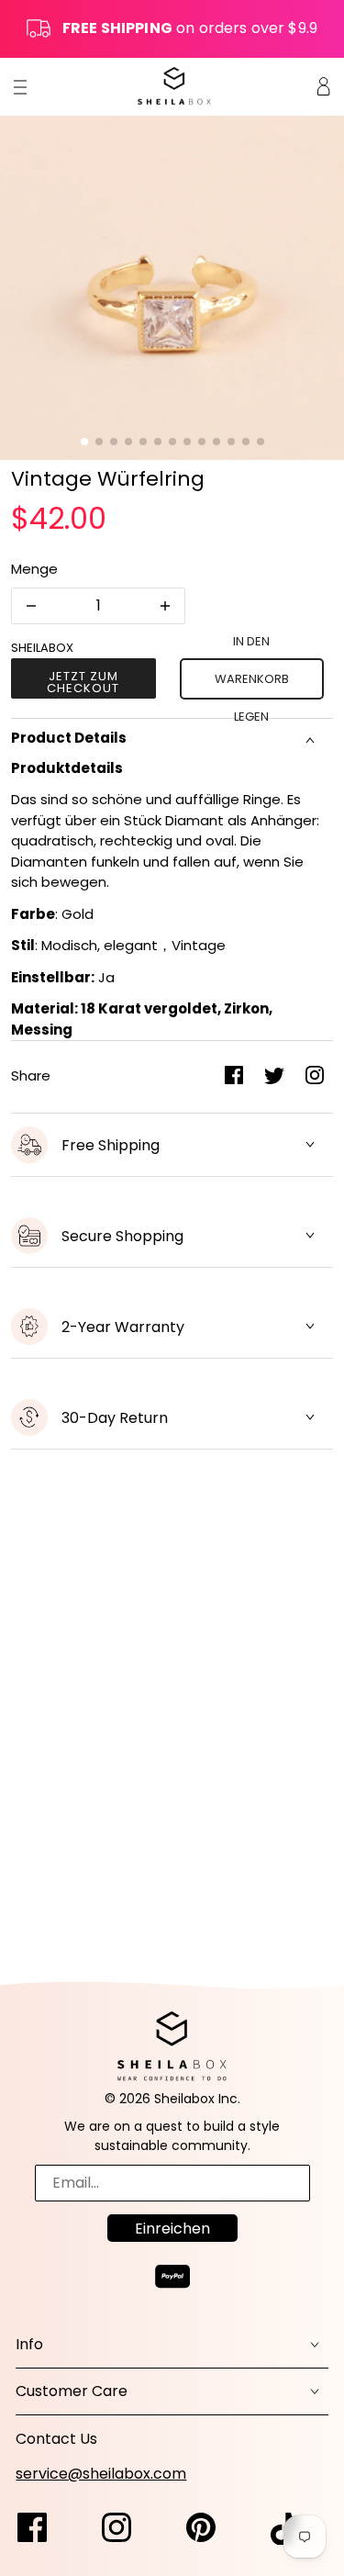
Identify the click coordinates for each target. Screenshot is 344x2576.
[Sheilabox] (174, 86)
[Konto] (324, 86)
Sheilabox (42, 648)
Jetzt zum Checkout (83, 682)
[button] (84, 442)
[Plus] (165, 606)
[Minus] (31, 606)
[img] (41, 2529)
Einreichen (172, 2229)
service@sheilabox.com (101, 2474)
